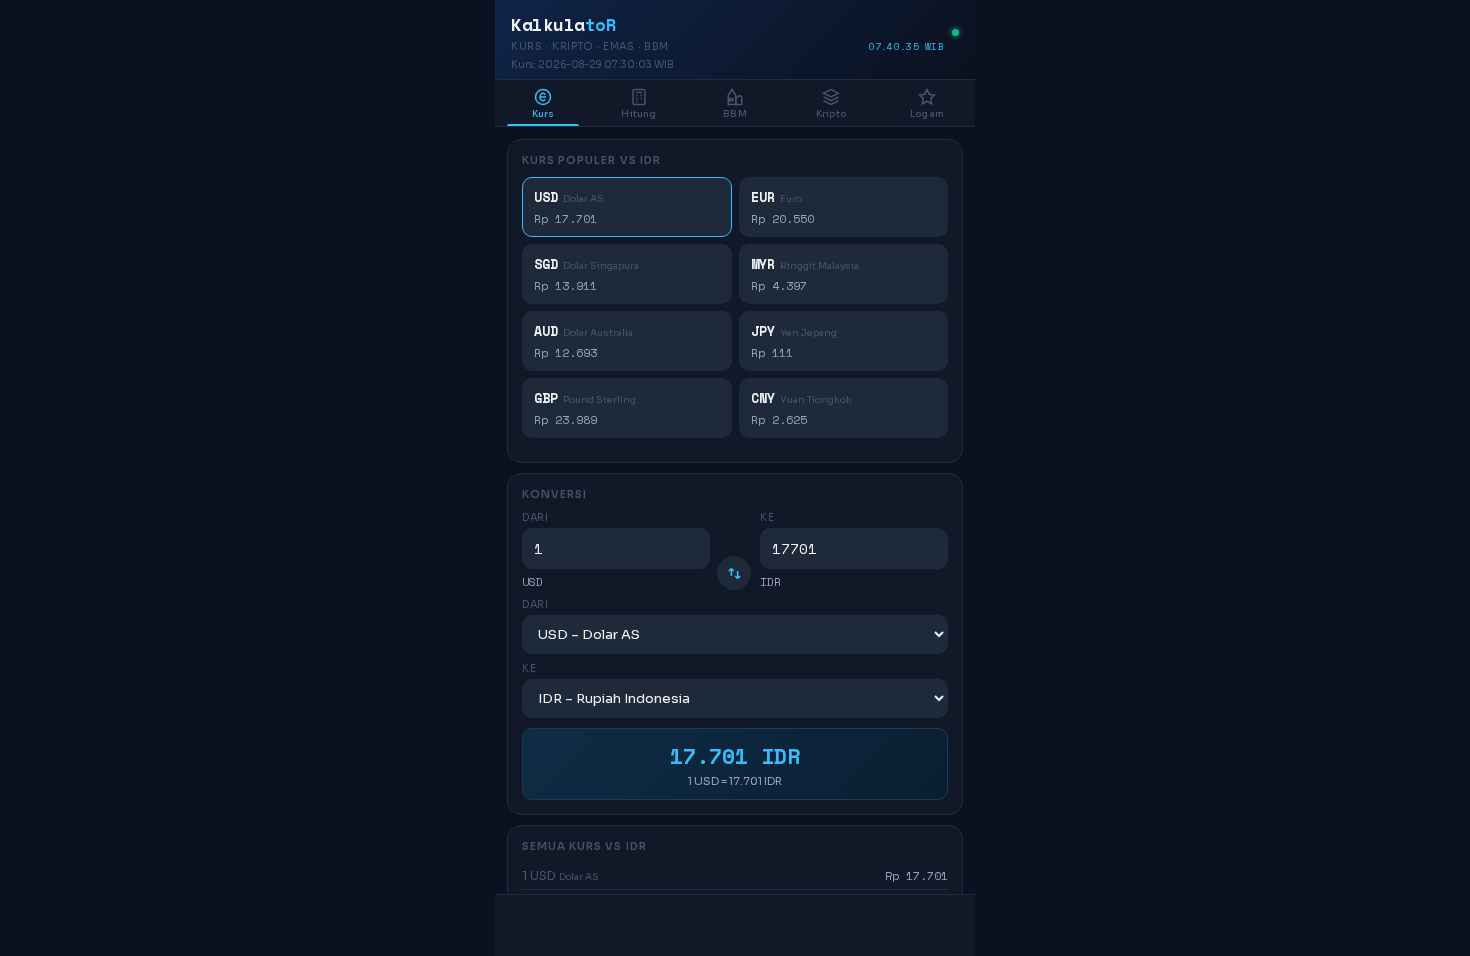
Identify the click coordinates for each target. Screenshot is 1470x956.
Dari (535, 517)
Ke (767, 517)
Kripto (831, 114)
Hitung (638, 114)
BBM (735, 114)
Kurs (543, 114)
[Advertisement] (735, 926)
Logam (927, 114)
